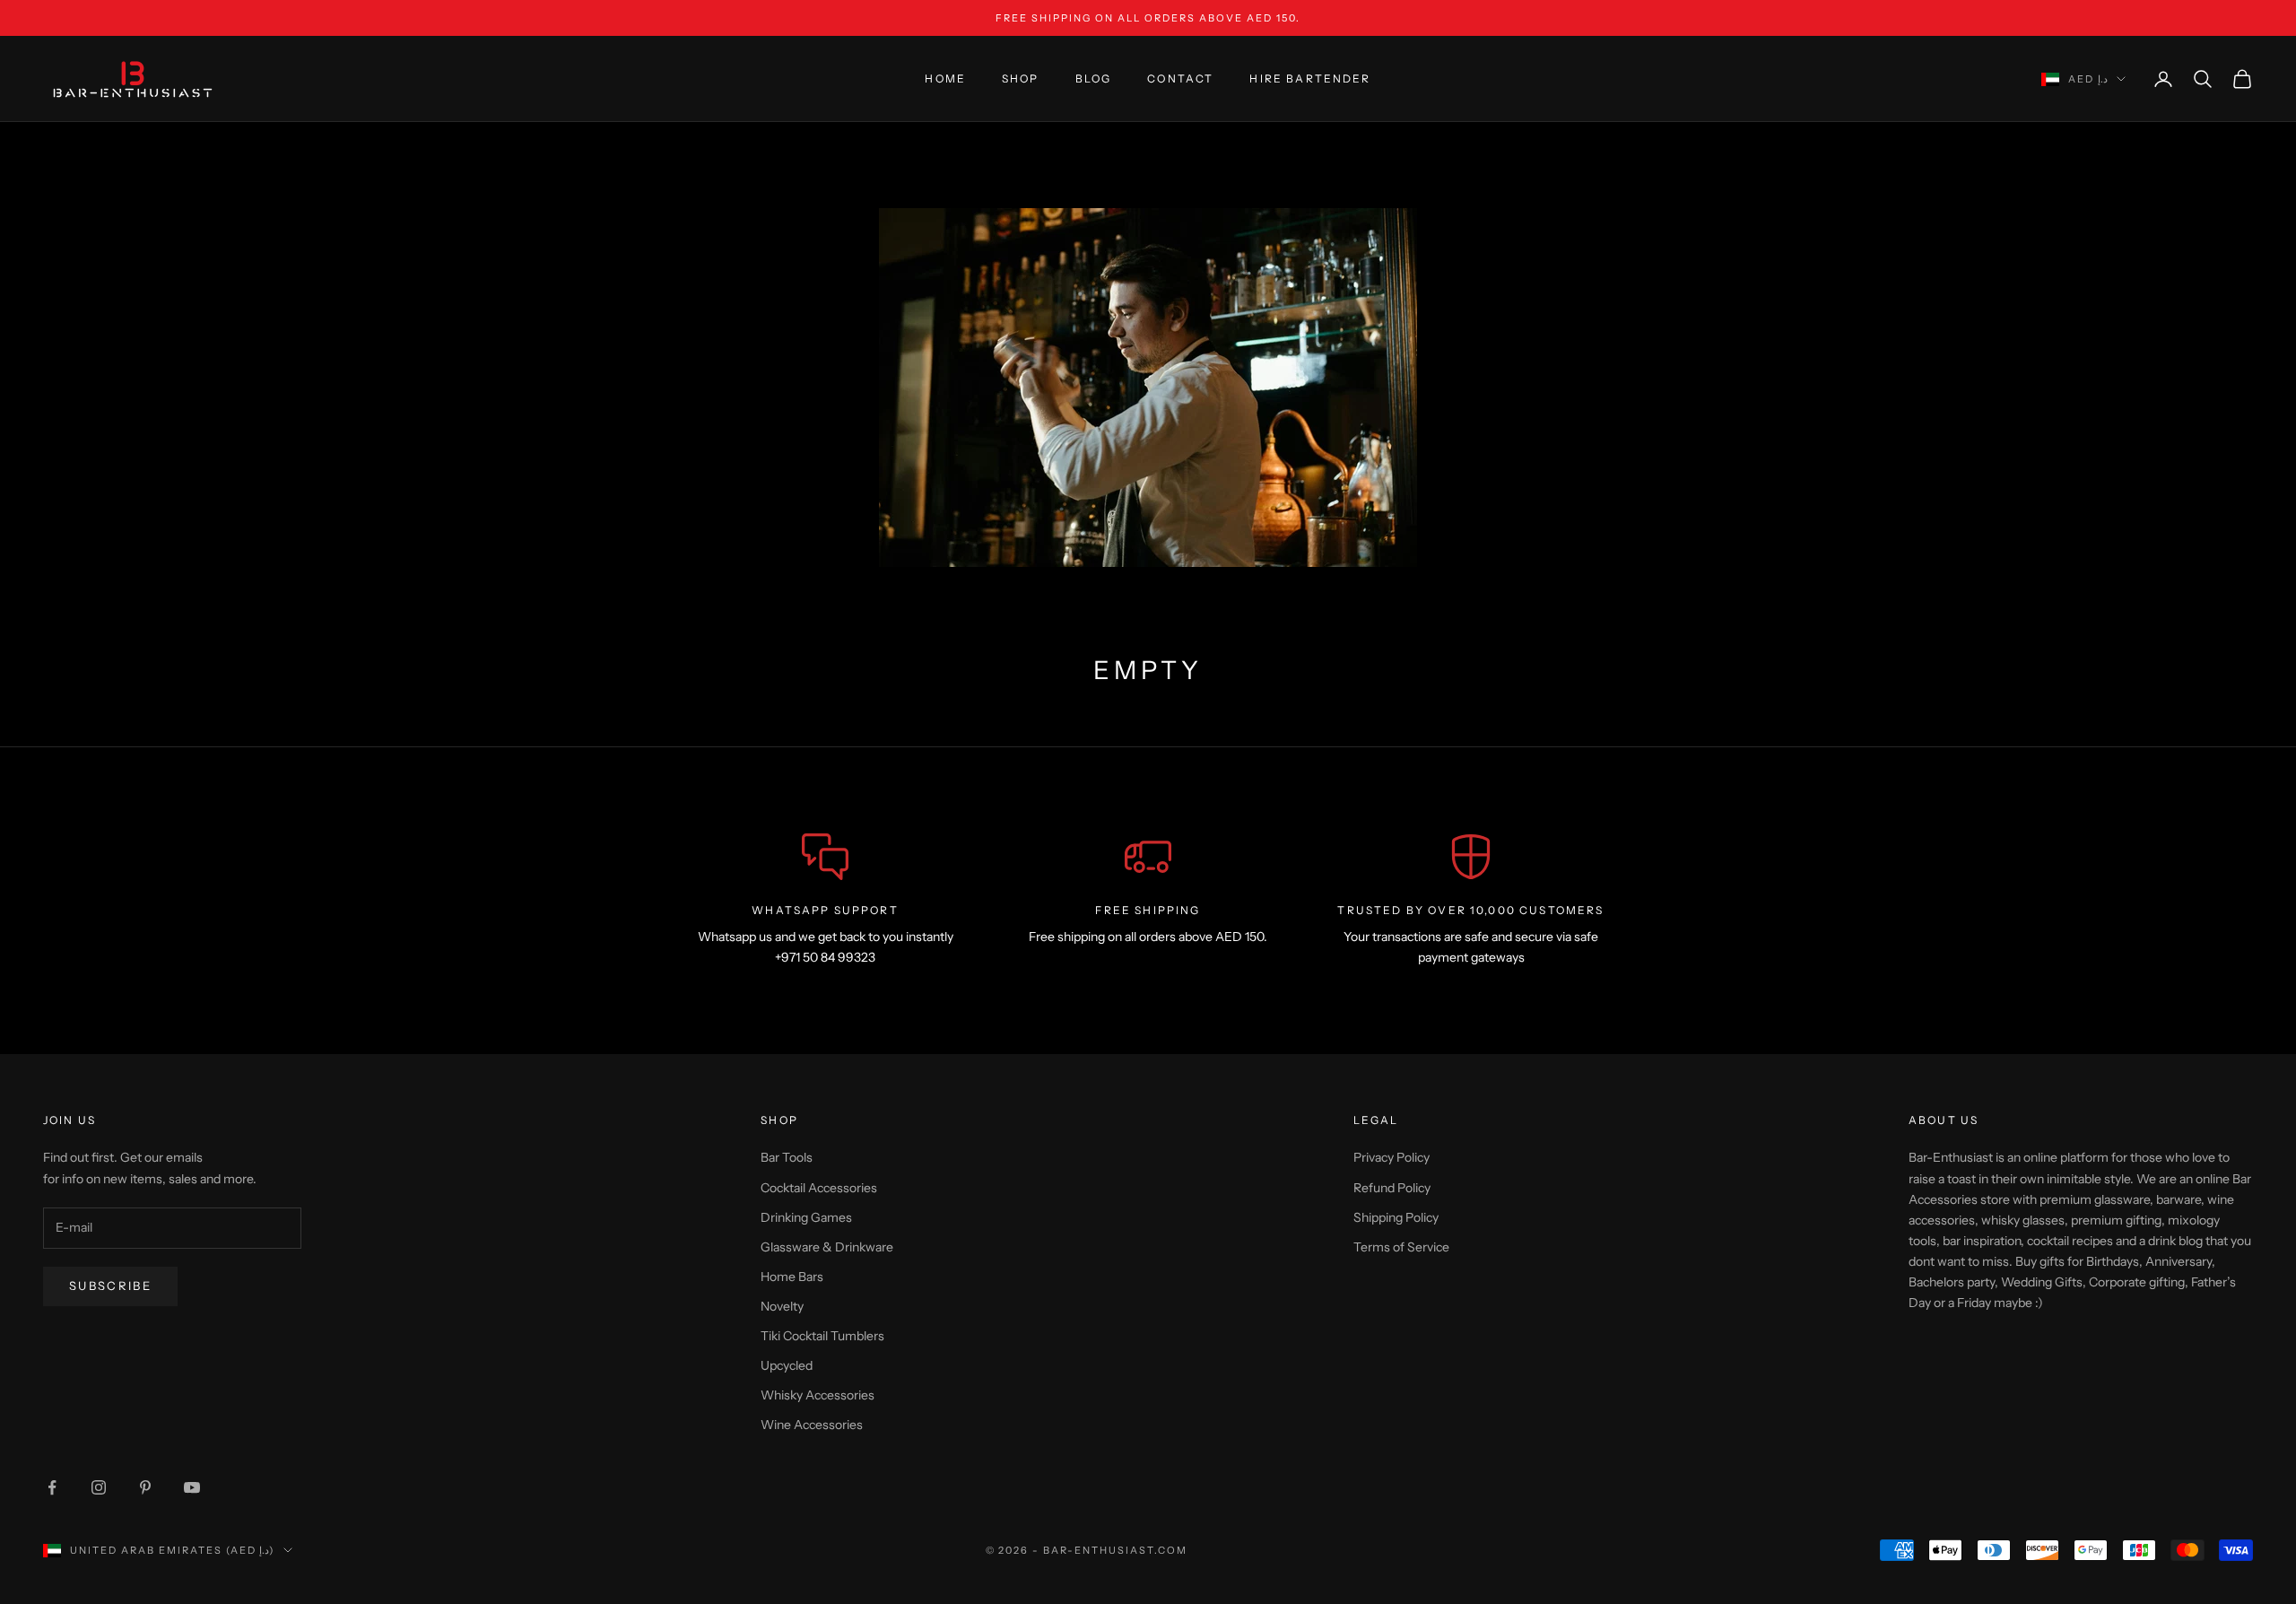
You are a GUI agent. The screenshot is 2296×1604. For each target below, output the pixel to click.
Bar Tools (787, 1157)
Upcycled (787, 1365)
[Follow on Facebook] (52, 1487)
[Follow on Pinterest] (145, 1487)
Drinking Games (806, 1217)
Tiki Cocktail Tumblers (822, 1336)
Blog (1094, 78)
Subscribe (110, 1286)
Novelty (782, 1306)
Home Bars (792, 1277)
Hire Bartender (1310, 78)
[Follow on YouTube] (192, 1487)
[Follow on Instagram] (99, 1487)
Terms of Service (1401, 1247)
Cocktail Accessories (819, 1188)
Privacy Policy (1392, 1157)
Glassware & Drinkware (827, 1247)
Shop (1021, 78)
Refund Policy (1392, 1188)
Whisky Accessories (818, 1395)
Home (945, 78)
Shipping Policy (1396, 1217)
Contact (1180, 78)
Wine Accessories (812, 1425)
